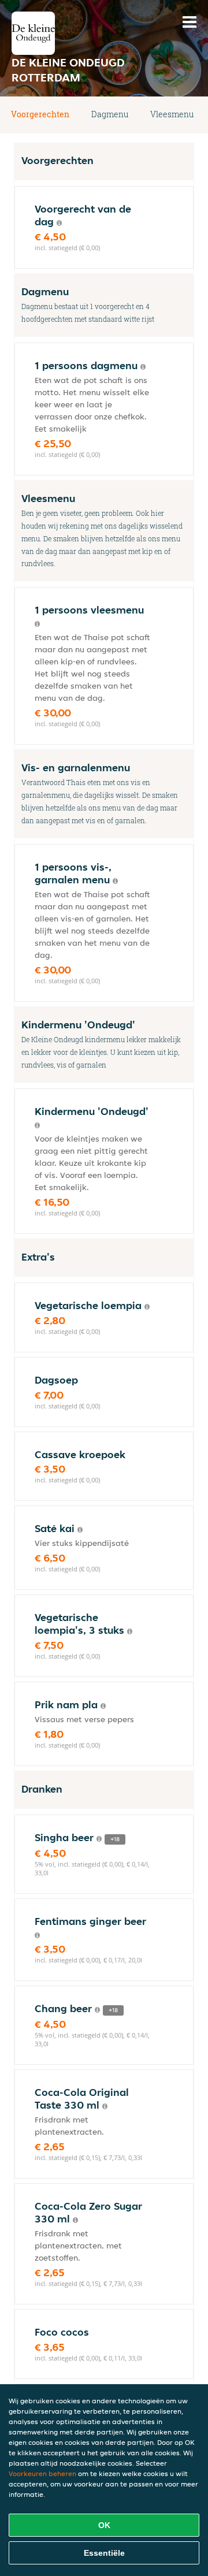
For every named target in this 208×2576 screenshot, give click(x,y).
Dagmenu (110, 114)
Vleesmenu (172, 114)
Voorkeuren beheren (42, 2473)
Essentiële (104, 2553)
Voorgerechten (40, 114)
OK (104, 2525)
